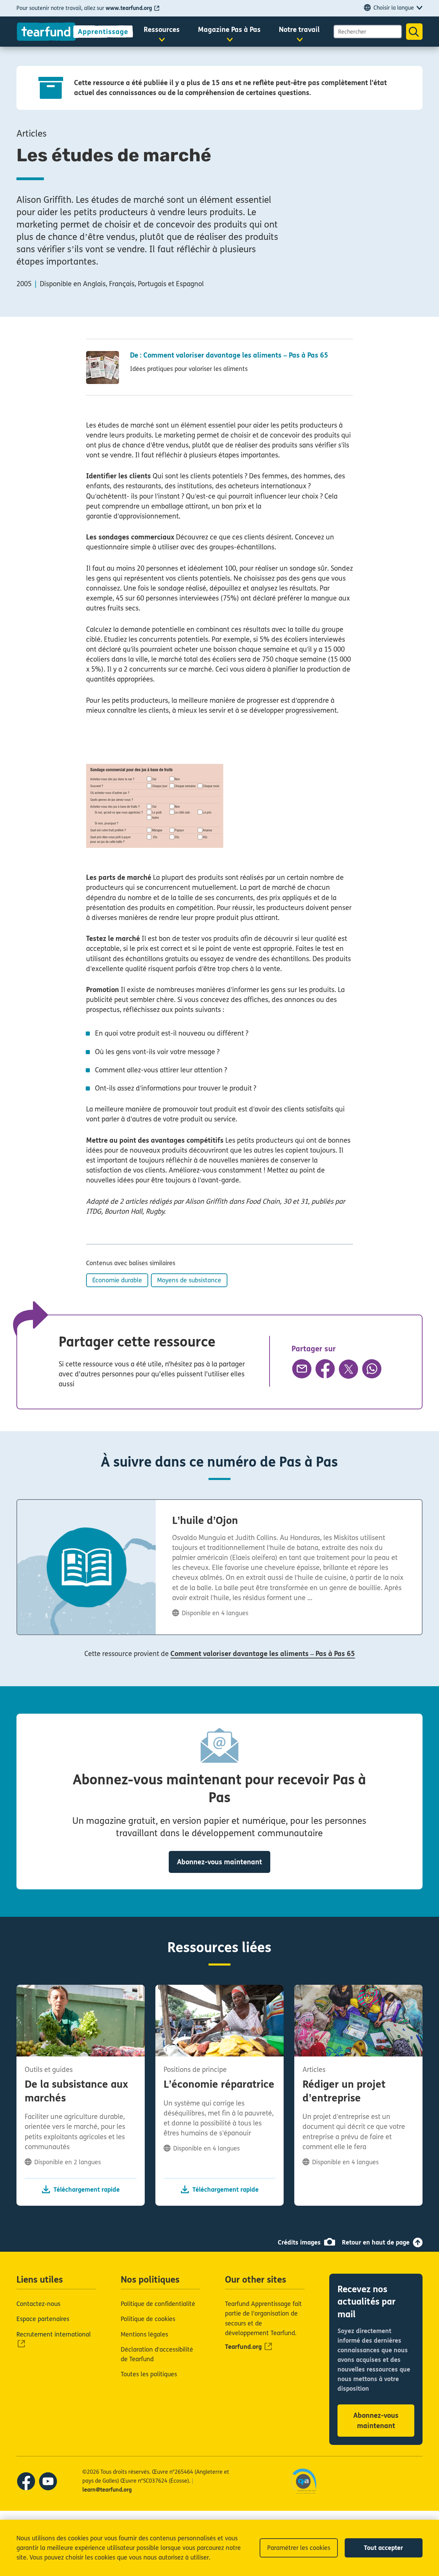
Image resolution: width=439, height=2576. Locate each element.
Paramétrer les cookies (299, 2548)
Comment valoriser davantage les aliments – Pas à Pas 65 (263, 1654)
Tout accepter (383, 2548)
